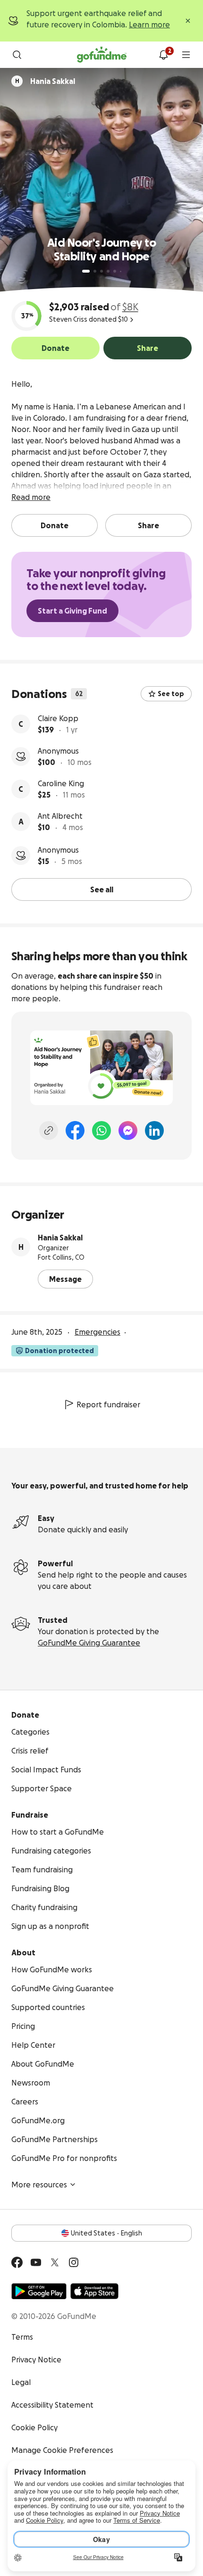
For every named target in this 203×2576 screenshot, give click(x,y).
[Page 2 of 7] (95, 271)
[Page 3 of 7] (101, 271)
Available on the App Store (94, 2291)
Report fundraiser (108, 1404)
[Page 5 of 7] (115, 271)
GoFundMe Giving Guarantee (89, 1643)
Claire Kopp (58, 718)
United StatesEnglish (106, 2233)
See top (171, 694)
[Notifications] (163, 55)
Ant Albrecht (60, 816)
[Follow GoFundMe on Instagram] (74, 2262)
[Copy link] (49, 1130)
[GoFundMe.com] (102, 55)
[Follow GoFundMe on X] (55, 2262)
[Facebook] (75, 1130)
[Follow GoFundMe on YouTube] (36, 2262)
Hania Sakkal (60, 1238)
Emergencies (97, 1332)
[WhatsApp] (101, 1130)
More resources (39, 2185)
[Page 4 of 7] (108, 271)
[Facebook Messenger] (128, 1130)
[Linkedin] (154, 1130)
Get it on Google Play (39, 2291)
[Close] (188, 21)
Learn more (149, 25)
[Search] (17, 55)
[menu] (186, 55)
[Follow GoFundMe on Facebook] (17, 2262)
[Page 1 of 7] (86, 271)
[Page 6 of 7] (121, 271)
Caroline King (61, 783)
